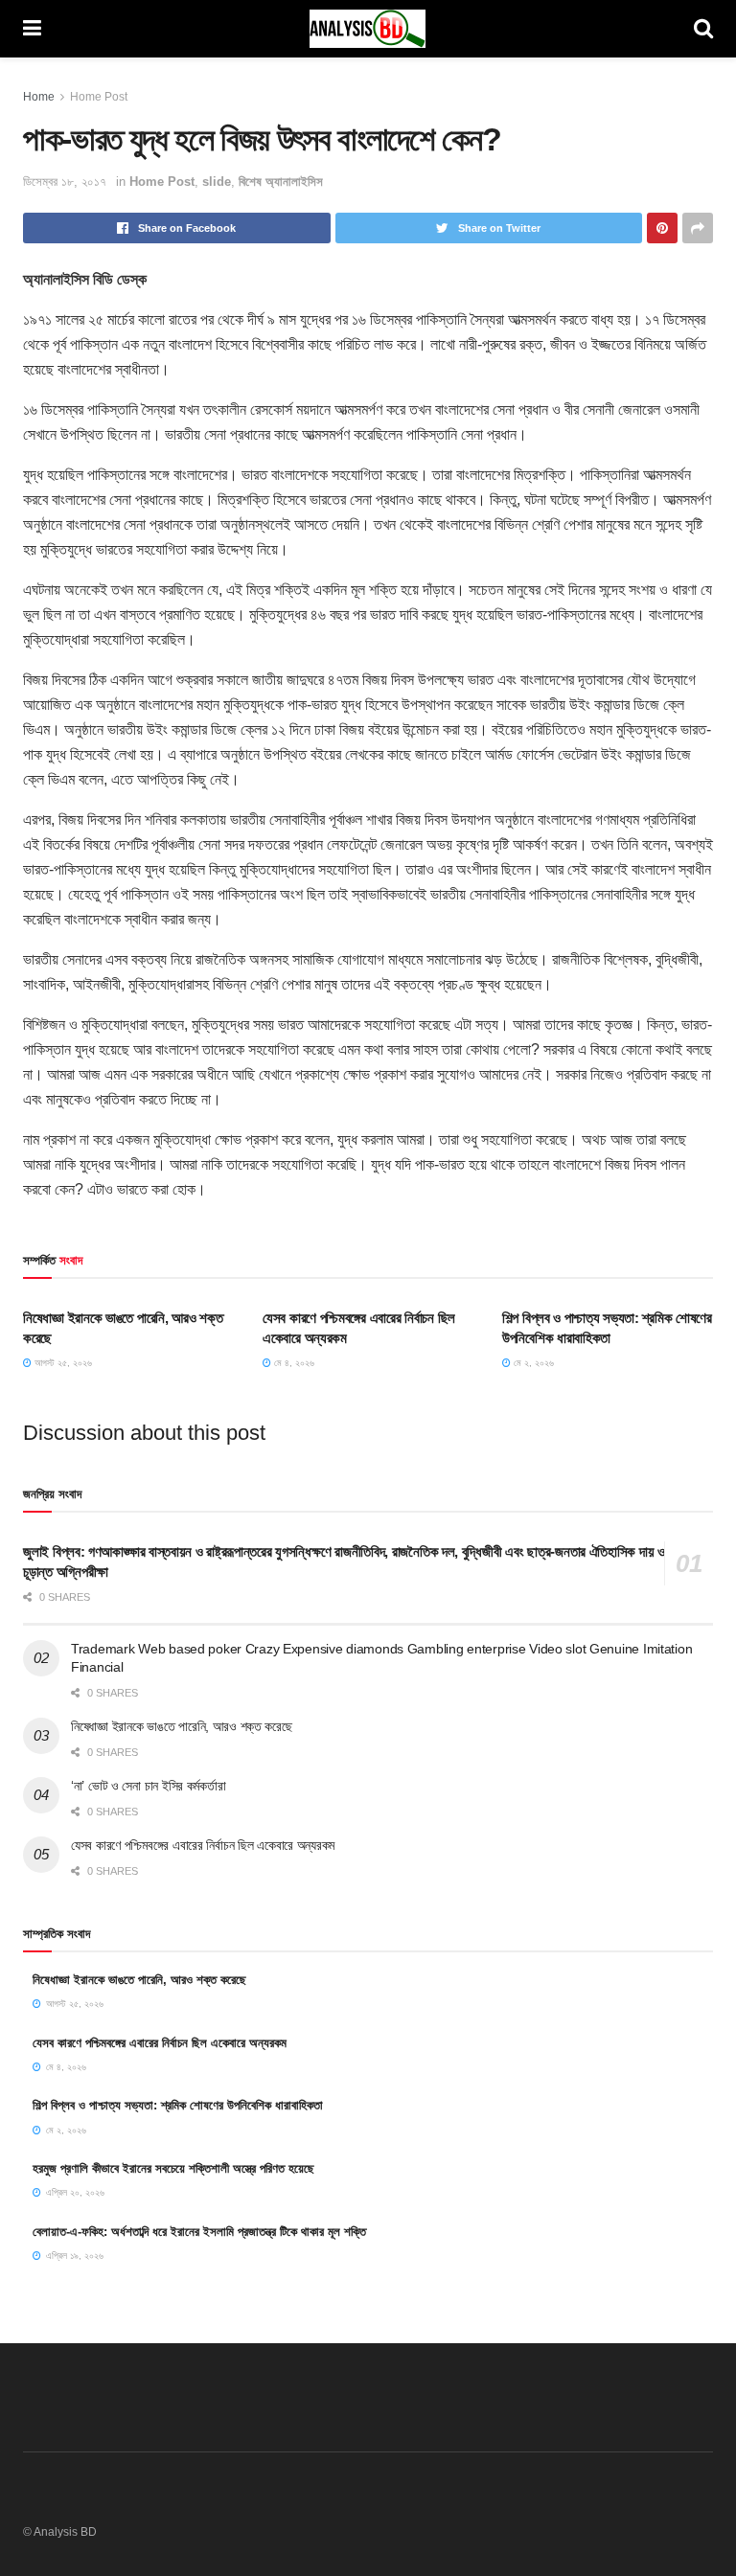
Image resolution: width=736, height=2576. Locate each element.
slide (217, 182)
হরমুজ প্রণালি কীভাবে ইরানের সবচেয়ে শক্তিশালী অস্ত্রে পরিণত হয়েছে (173, 2168)
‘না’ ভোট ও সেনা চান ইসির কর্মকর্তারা (148, 1786)
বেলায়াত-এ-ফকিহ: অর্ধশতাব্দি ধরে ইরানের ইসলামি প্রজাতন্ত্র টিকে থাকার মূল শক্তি (199, 2232)
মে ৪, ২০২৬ (293, 1363)
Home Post (99, 97)
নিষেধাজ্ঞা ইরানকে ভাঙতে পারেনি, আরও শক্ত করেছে (182, 1726)
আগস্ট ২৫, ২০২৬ (62, 1363)
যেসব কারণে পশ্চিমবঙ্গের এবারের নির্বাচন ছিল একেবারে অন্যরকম (203, 1845)
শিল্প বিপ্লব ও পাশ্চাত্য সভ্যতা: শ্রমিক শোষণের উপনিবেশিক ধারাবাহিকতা (178, 2105)
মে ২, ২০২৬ (532, 1363)
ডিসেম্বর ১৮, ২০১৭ (65, 182)
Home (39, 97)
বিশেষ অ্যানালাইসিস (281, 182)
